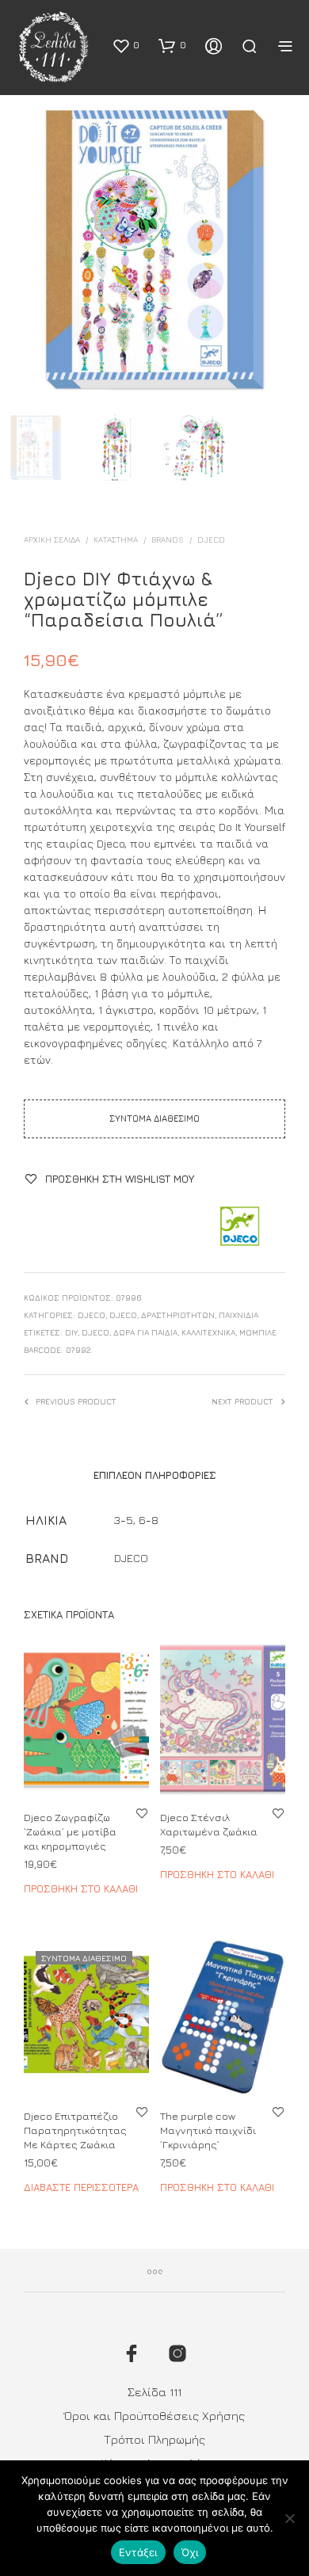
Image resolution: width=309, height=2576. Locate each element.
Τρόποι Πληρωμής (154, 2439)
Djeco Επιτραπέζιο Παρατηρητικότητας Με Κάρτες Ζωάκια (75, 2130)
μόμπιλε (258, 1332)
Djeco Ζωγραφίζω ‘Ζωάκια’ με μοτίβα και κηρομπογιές (70, 1831)
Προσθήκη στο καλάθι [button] (81, 1888)
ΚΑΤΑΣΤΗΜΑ (116, 539)
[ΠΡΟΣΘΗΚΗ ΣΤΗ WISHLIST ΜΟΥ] (142, 1813)
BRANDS (168, 539)
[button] (126, 45)
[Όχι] (289, 2518)
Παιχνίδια (238, 1315)
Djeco (211, 539)
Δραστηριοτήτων (178, 1315)
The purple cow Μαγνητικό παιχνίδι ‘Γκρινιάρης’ (208, 2130)
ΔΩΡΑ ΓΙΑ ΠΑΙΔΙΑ (145, 1332)
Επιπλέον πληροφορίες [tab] (155, 1475)
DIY (71, 1332)
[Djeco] (239, 1227)
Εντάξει (138, 2552)
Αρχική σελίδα (52, 539)
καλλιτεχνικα (208, 1332)
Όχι (190, 2552)
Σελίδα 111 (154, 2392)
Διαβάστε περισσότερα (81, 2187)
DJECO (123, 1315)
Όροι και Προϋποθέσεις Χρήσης (154, 2416)
